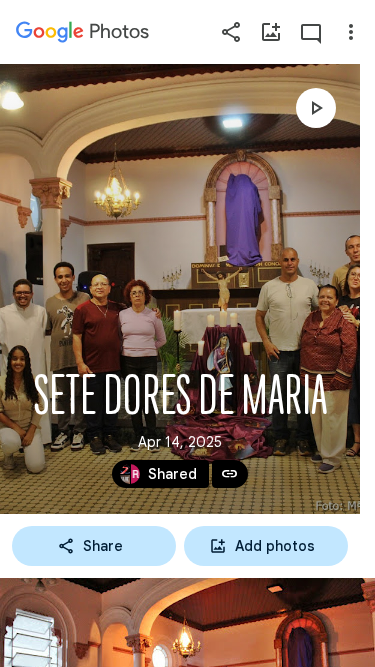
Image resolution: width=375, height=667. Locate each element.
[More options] (351, 32)
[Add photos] (271, 32)
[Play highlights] (316, 108)
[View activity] (311, 32)
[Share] (231, 32)
